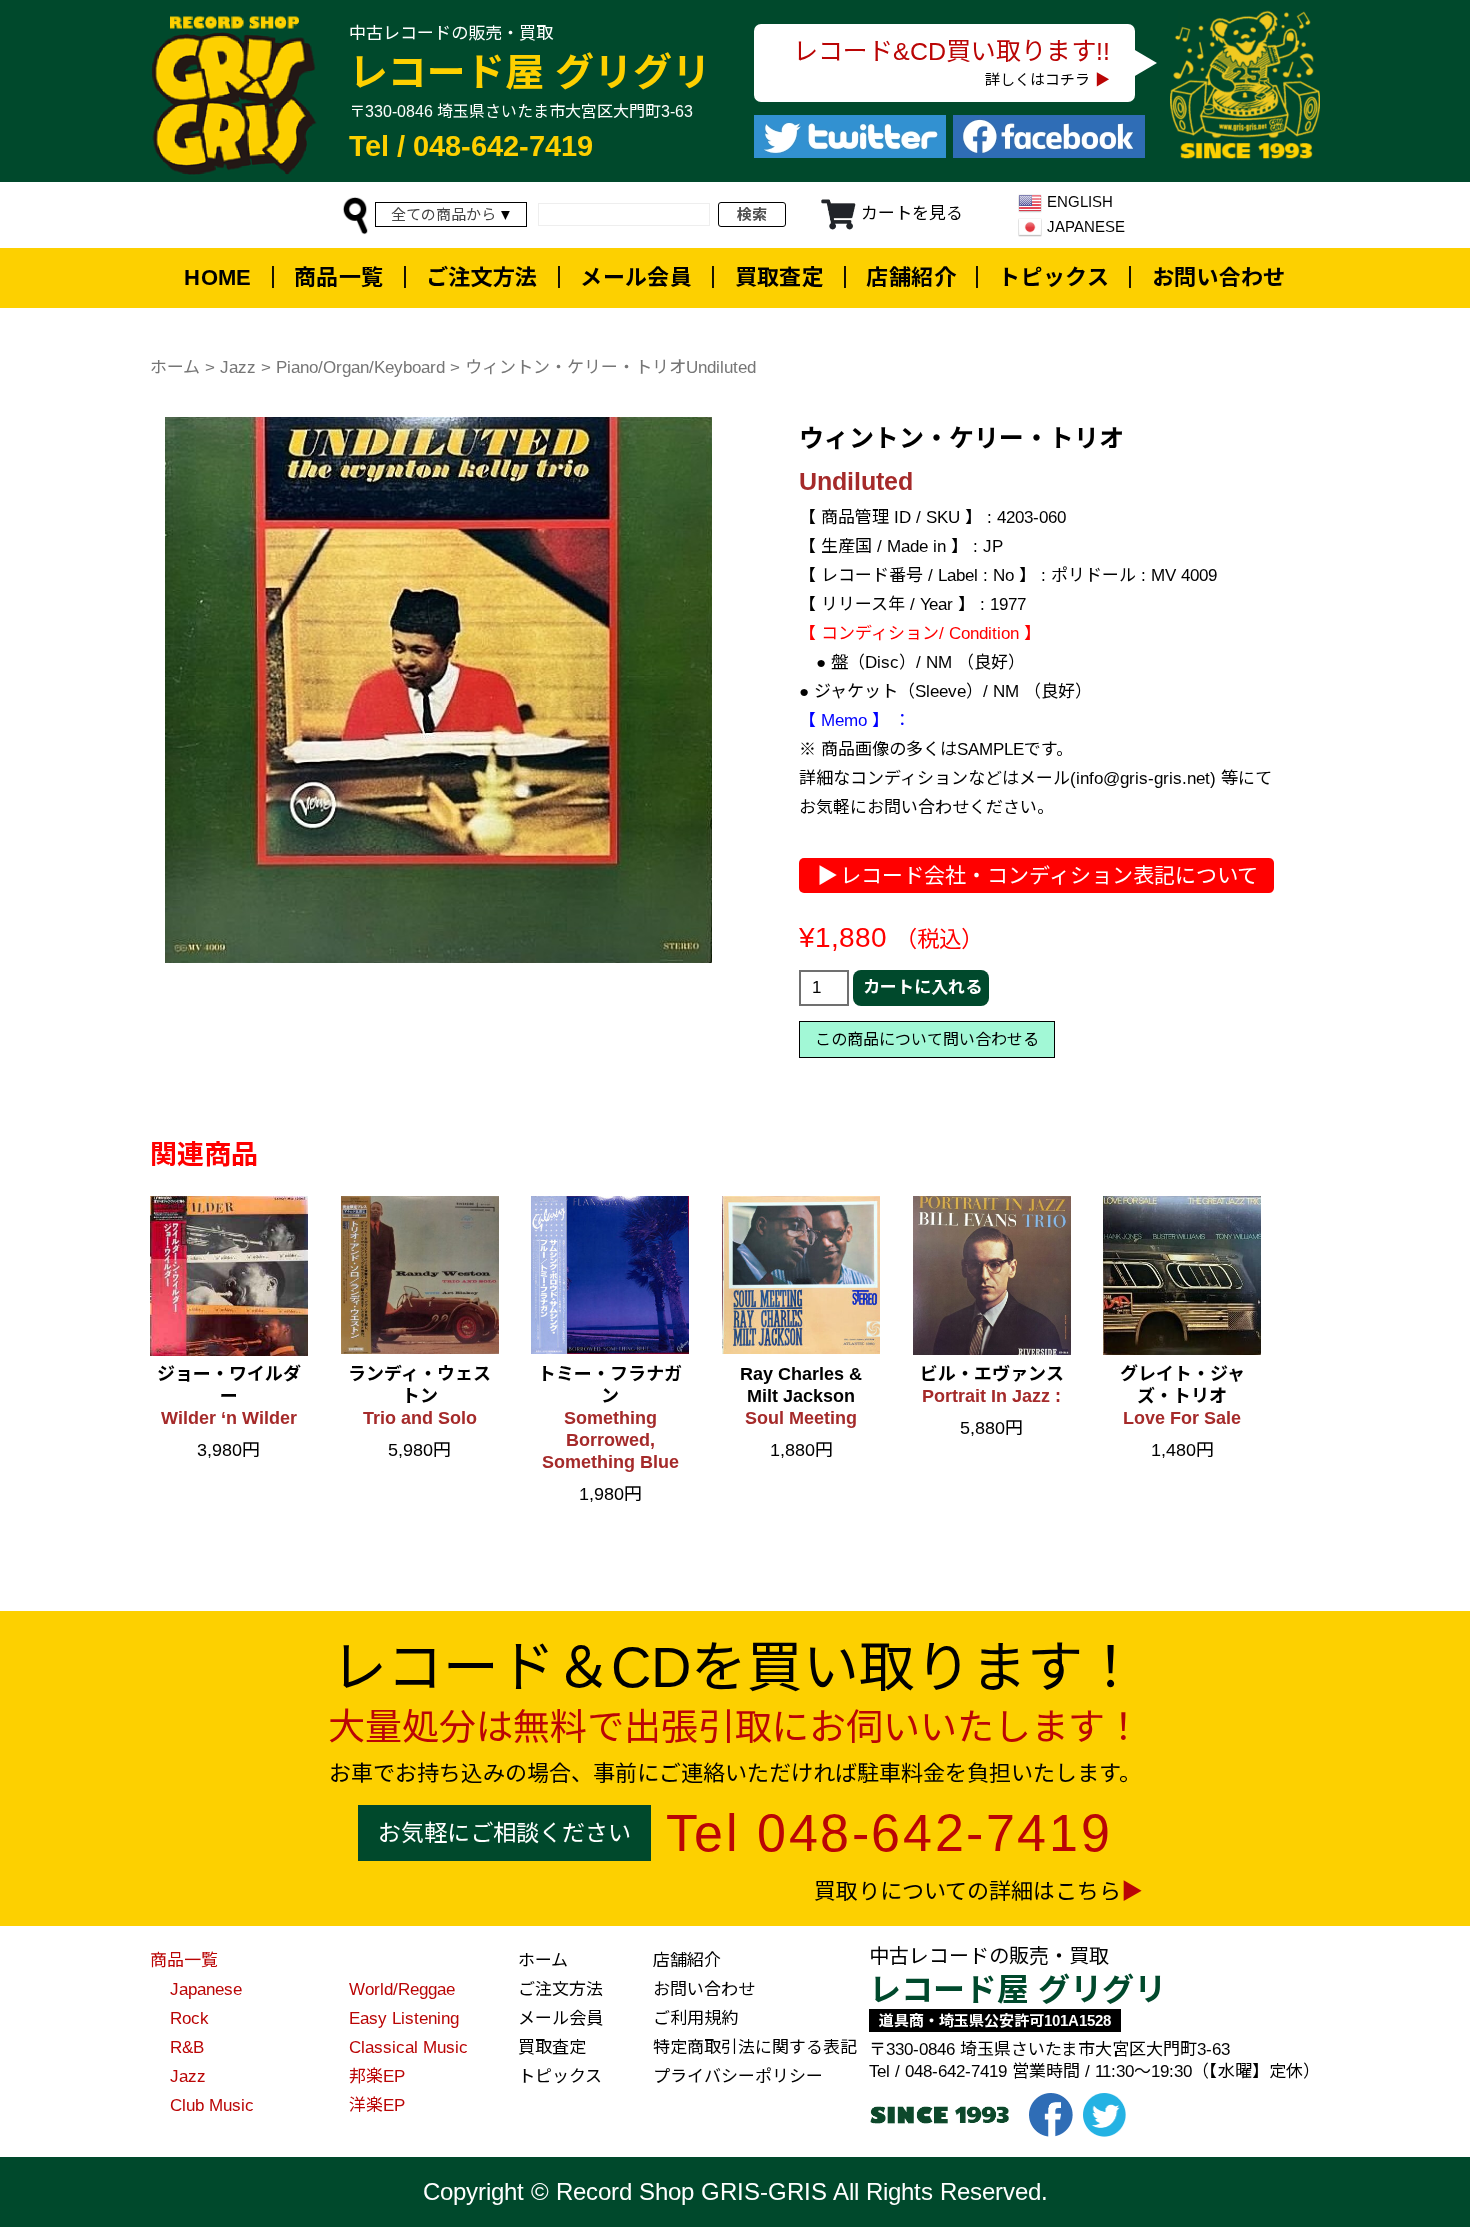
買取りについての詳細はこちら (967, 1891)
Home (218, 277)
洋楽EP (377, 2105)
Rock (189, 2018)
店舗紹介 (911, 277)
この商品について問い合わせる (927, 1039)
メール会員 (636, 277)
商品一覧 (339, 277)
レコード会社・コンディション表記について (1049, 875)
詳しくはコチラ (1037, 79)
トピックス (1053, 277)
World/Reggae (402, 1989)
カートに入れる (922, 987)
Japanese (206, 1989)
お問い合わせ (1219, 277)
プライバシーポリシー (738, 2076)
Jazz (238, 367)
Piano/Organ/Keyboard (360, 367)
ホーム (175, 367)
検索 (752, 214)
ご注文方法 (482, 277)
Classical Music (408, 2047)
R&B (187, 2047)
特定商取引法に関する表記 (755, 2047)
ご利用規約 (695, 2018)
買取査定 (780, 277)
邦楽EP (377, 2076)
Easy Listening (404, 2018)
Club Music (212, 2105)
